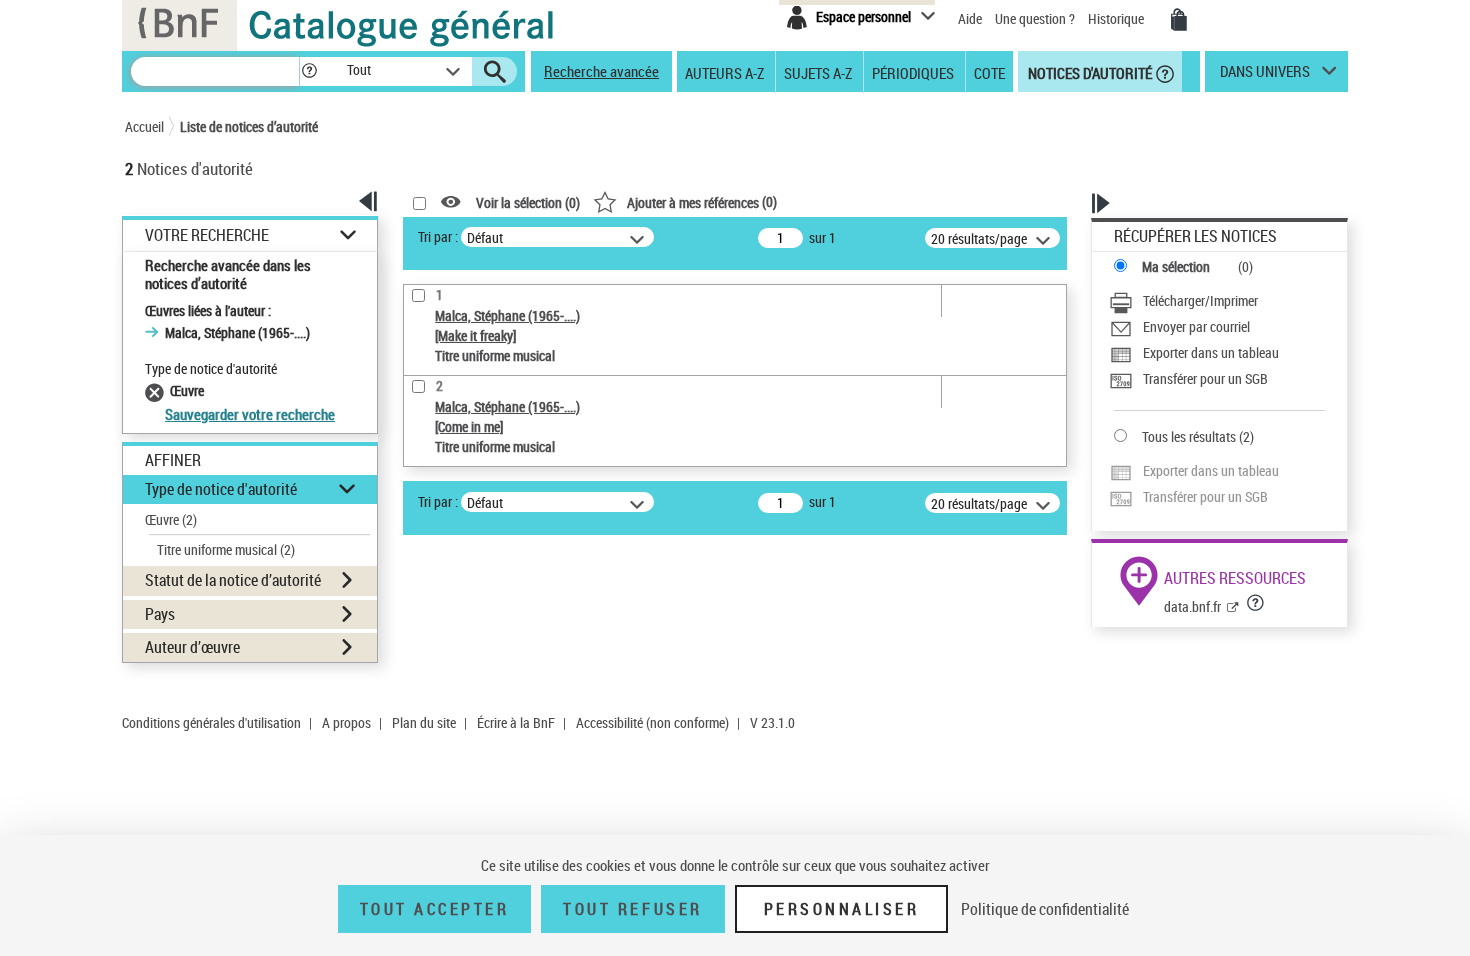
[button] (309, 71)
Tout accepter (435, 909)
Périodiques (913, 72)
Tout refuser (632, 909)
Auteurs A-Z (724, 72)
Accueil (144, 126)
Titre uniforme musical (226, 549)
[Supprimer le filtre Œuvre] (157, 390)
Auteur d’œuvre (192, 647)
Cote (989, 72)
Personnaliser (842, 909)
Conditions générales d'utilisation (211, 722)
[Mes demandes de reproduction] (1179, 20)
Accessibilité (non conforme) (652, 722)
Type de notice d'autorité (221, 489)
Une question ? (1036, 18)
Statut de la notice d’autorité (233, 580)
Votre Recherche (207, 235)
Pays (160, 614)
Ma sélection (1176, 266)
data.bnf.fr (1192, 606)
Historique (1117, 18)
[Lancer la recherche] (495, 72)
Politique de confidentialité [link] (1045, 909)
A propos (346, 722)
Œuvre (171, 519)
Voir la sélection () (528, 202)
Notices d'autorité (1088, 72)
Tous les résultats (1189, 436)
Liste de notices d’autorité (249, 126)
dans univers (1265, 76)
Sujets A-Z (818, 72)
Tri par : (438, 236)
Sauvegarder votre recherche (250, 414)
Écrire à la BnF (516, 722)
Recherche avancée (601, 71)
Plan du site (424, 722)
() (702, 201)
